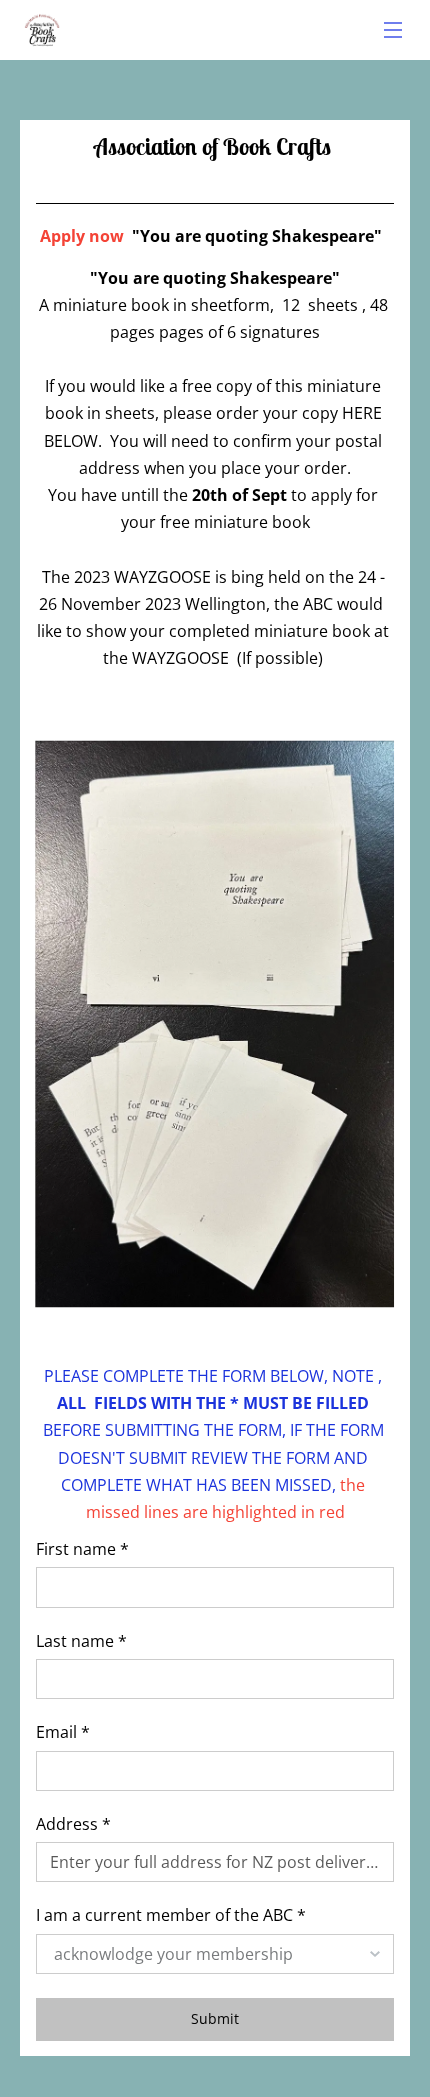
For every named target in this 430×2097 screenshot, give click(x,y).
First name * (82, 1549)
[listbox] (215, 1954)
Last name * (81, 1641)
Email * (63, 1732)
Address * (73, 1824)
